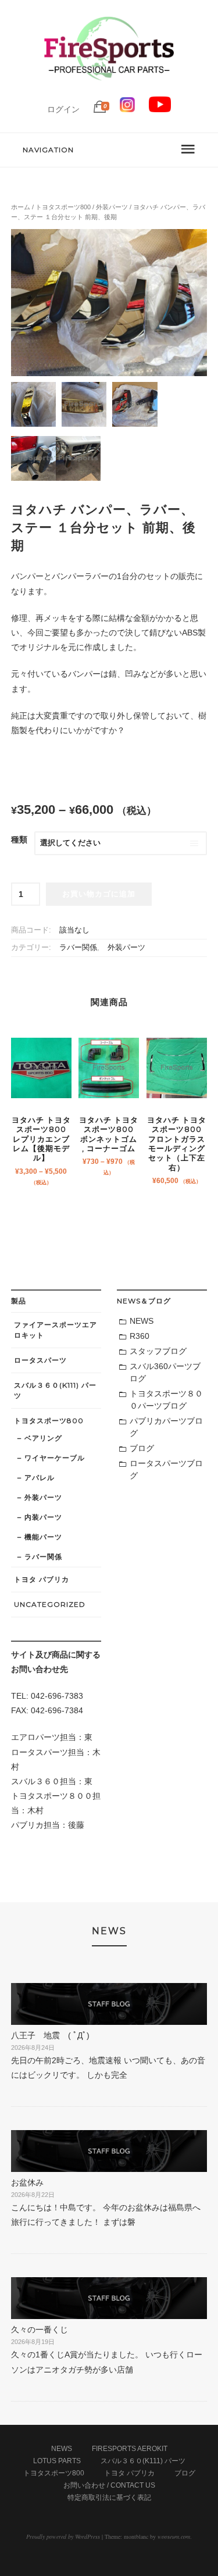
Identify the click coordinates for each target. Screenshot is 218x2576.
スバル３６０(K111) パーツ (55, 1390)
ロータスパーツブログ (166, 1469)
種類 (19, 839)
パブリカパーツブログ (166, 1427)
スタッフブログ (158, 1351)
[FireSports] (109, 90)
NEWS (142, 1321)
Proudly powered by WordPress (63, 2536)
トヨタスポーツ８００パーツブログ (166, 1400)
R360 (140, 1336)
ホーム (21, 207)
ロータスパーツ (40, 1360)
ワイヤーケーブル (55, 1458)
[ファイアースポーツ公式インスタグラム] (127, 109)
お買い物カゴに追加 (99, 894)
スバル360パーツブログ (165, 1372)
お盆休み (27, 2182)
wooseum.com (174, 2536)
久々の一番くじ (40, 2330)
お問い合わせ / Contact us (109, 2485)
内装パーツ (43, 1517)
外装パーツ (112, 207)
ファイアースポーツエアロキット (56, 1330)
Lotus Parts (57, 2461)
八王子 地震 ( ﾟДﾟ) (50, 2035)
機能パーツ (43, 1537)
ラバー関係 (78, 948)
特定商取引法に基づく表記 (109, 2498)
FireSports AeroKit (130, 2449)
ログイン (63, 109)
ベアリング (43, 1438)
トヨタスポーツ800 (63, 207)
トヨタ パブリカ (42, 1579)
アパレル (40, 1478)
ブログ (142, 1448)
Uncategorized (50, 1604)
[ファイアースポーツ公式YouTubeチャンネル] (160, 109)
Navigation (48, 150)
